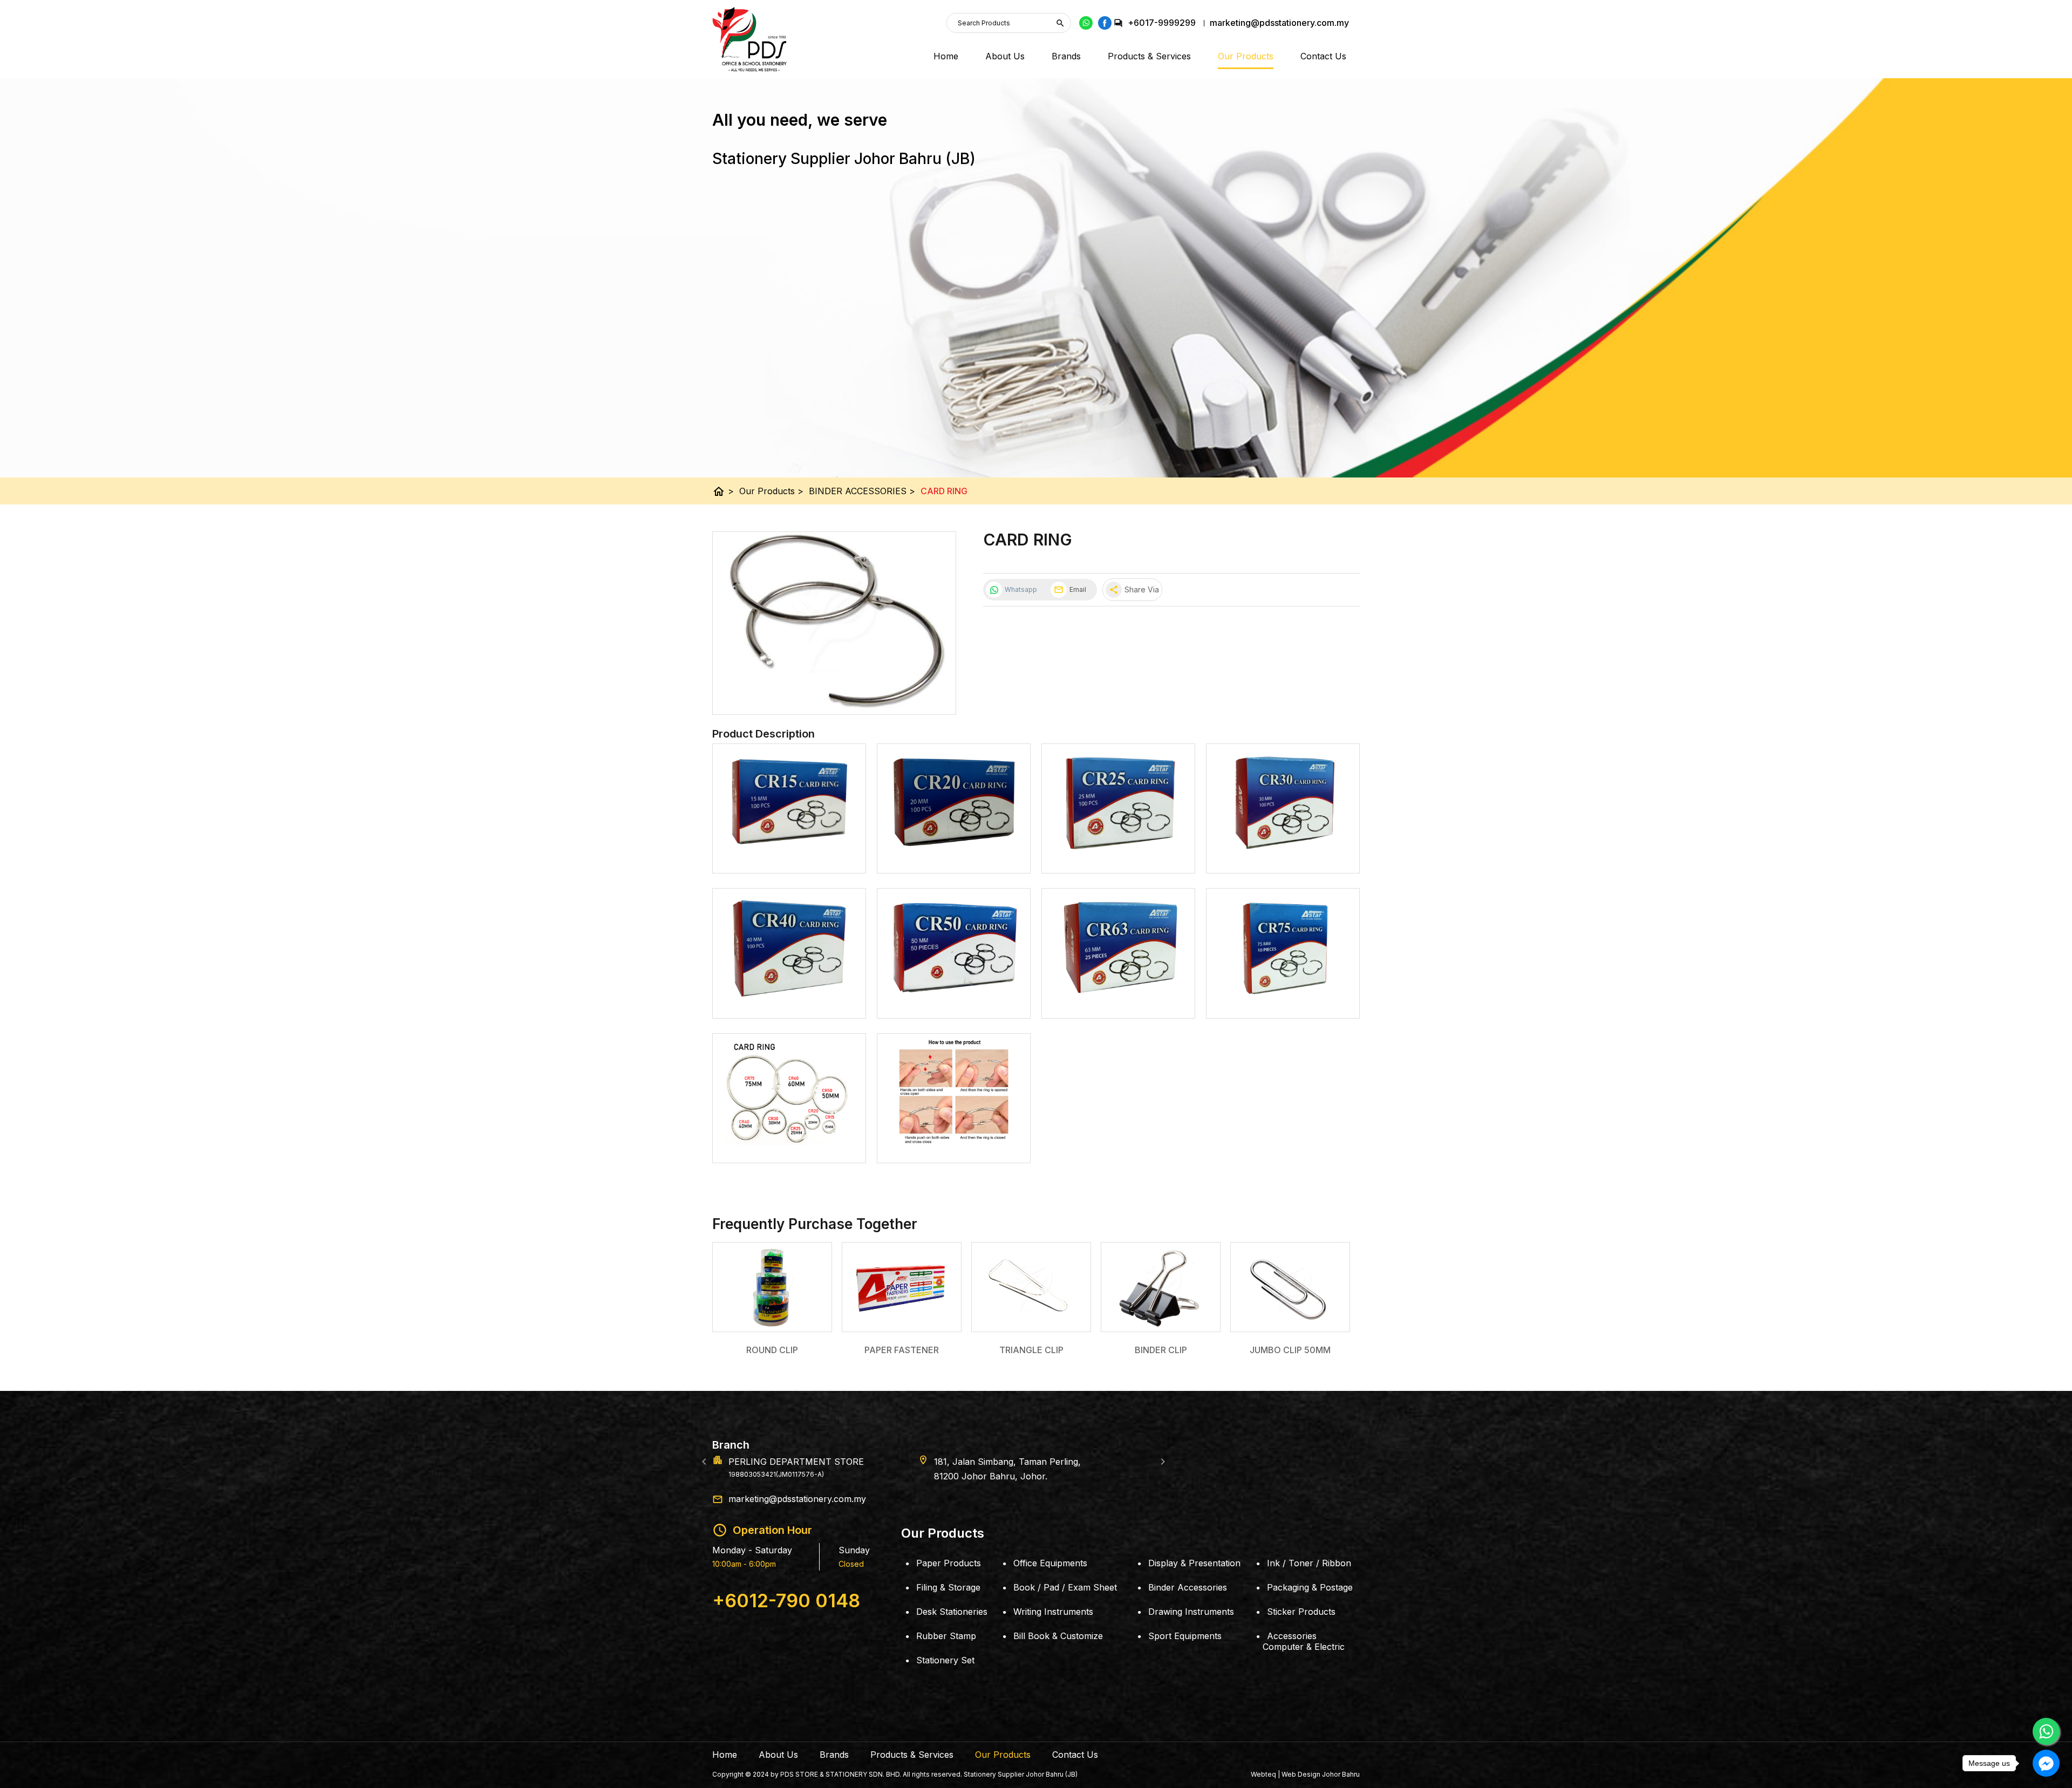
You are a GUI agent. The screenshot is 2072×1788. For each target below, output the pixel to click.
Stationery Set (945, 1660)
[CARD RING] (834, 623)
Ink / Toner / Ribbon (1309, 1563)
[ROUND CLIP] (772, 1287)
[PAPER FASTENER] (902, 1287)
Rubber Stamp (946, 1636)
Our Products (1246, 56)
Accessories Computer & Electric (1304, 1641)
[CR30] (1283, 855)
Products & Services (1149, 56)
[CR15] (789, 855)
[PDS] (749, 39)
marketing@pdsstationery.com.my (797, 1499)
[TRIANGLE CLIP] (1031, 1287)
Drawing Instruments (1191, 1612)
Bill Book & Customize (1058, 1636)
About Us (1005, 56)
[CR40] (789, 1000)
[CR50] (954, 1000)
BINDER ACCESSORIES (862, 491)
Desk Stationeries (952, 1612)
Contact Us (1323, 56)
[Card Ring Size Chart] (789, 1145)
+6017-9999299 (1162, 23)
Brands (1066, 56)
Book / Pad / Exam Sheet (1065, 1587)
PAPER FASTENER (902, 1350)
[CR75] (1283, 1000)
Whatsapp (1021, 589)
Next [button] (1163, 1462)
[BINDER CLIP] (1161, 1287)
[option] (1036, 1462)
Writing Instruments (1053, 1612)
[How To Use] (954, 1145)
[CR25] (1118, 855)
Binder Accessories (1188, 1587)
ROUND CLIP (772, 1350)
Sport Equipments (1185, 1636)
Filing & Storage (948, 1587)
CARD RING (944, 491)
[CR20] (954, 855)
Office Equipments (1050, 1563)
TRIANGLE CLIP (1031, 1350)
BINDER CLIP (1161, 1350)
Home (946, 56)
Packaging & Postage (1310, 1587)
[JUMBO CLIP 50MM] (1290, 1287)
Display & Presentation (1194, 1563)
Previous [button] (704, 1462)
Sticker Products (1301, 1612)
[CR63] (1118, 1000)
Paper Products (949, 1563)
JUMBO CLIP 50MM (1290, 1350)
